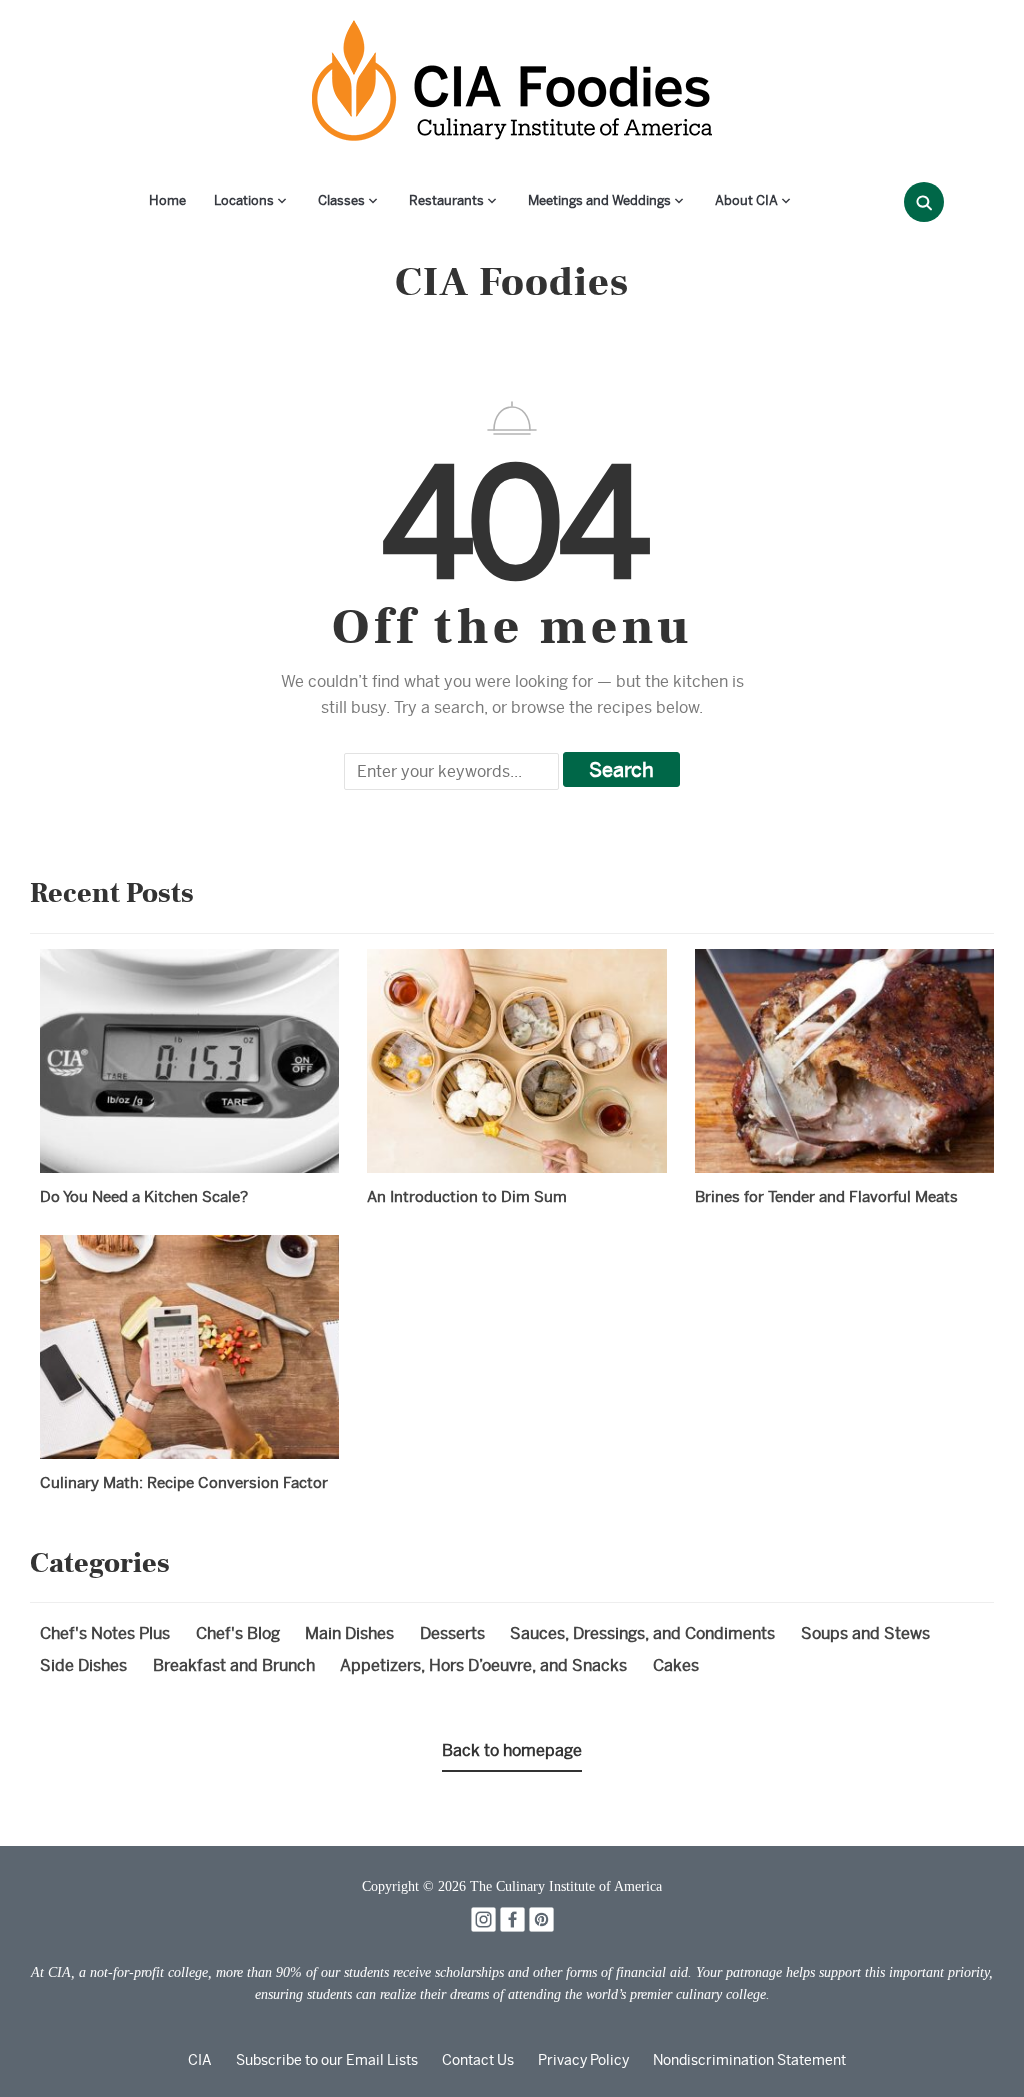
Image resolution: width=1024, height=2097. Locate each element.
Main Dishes (349, 1633)
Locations (244, 200)
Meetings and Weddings (599, 200)
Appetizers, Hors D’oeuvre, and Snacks (483, 1665)
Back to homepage (512, 1750)
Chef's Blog (238, 1633)
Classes (341, 200)
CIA (200, 2060)
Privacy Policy (583, 2060)
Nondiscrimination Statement (749, 2060)
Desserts (452, 1633)
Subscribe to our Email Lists (327, 2060)
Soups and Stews (865, 1633)
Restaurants (446, 200)
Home (167, 200)
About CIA (746, 200)
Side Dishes (83, 1665)
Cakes (676, 1665)
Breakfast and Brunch (234, 1665)
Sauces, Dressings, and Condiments (642, 1633)
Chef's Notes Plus (105, 1633)
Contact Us (478, 2060)
